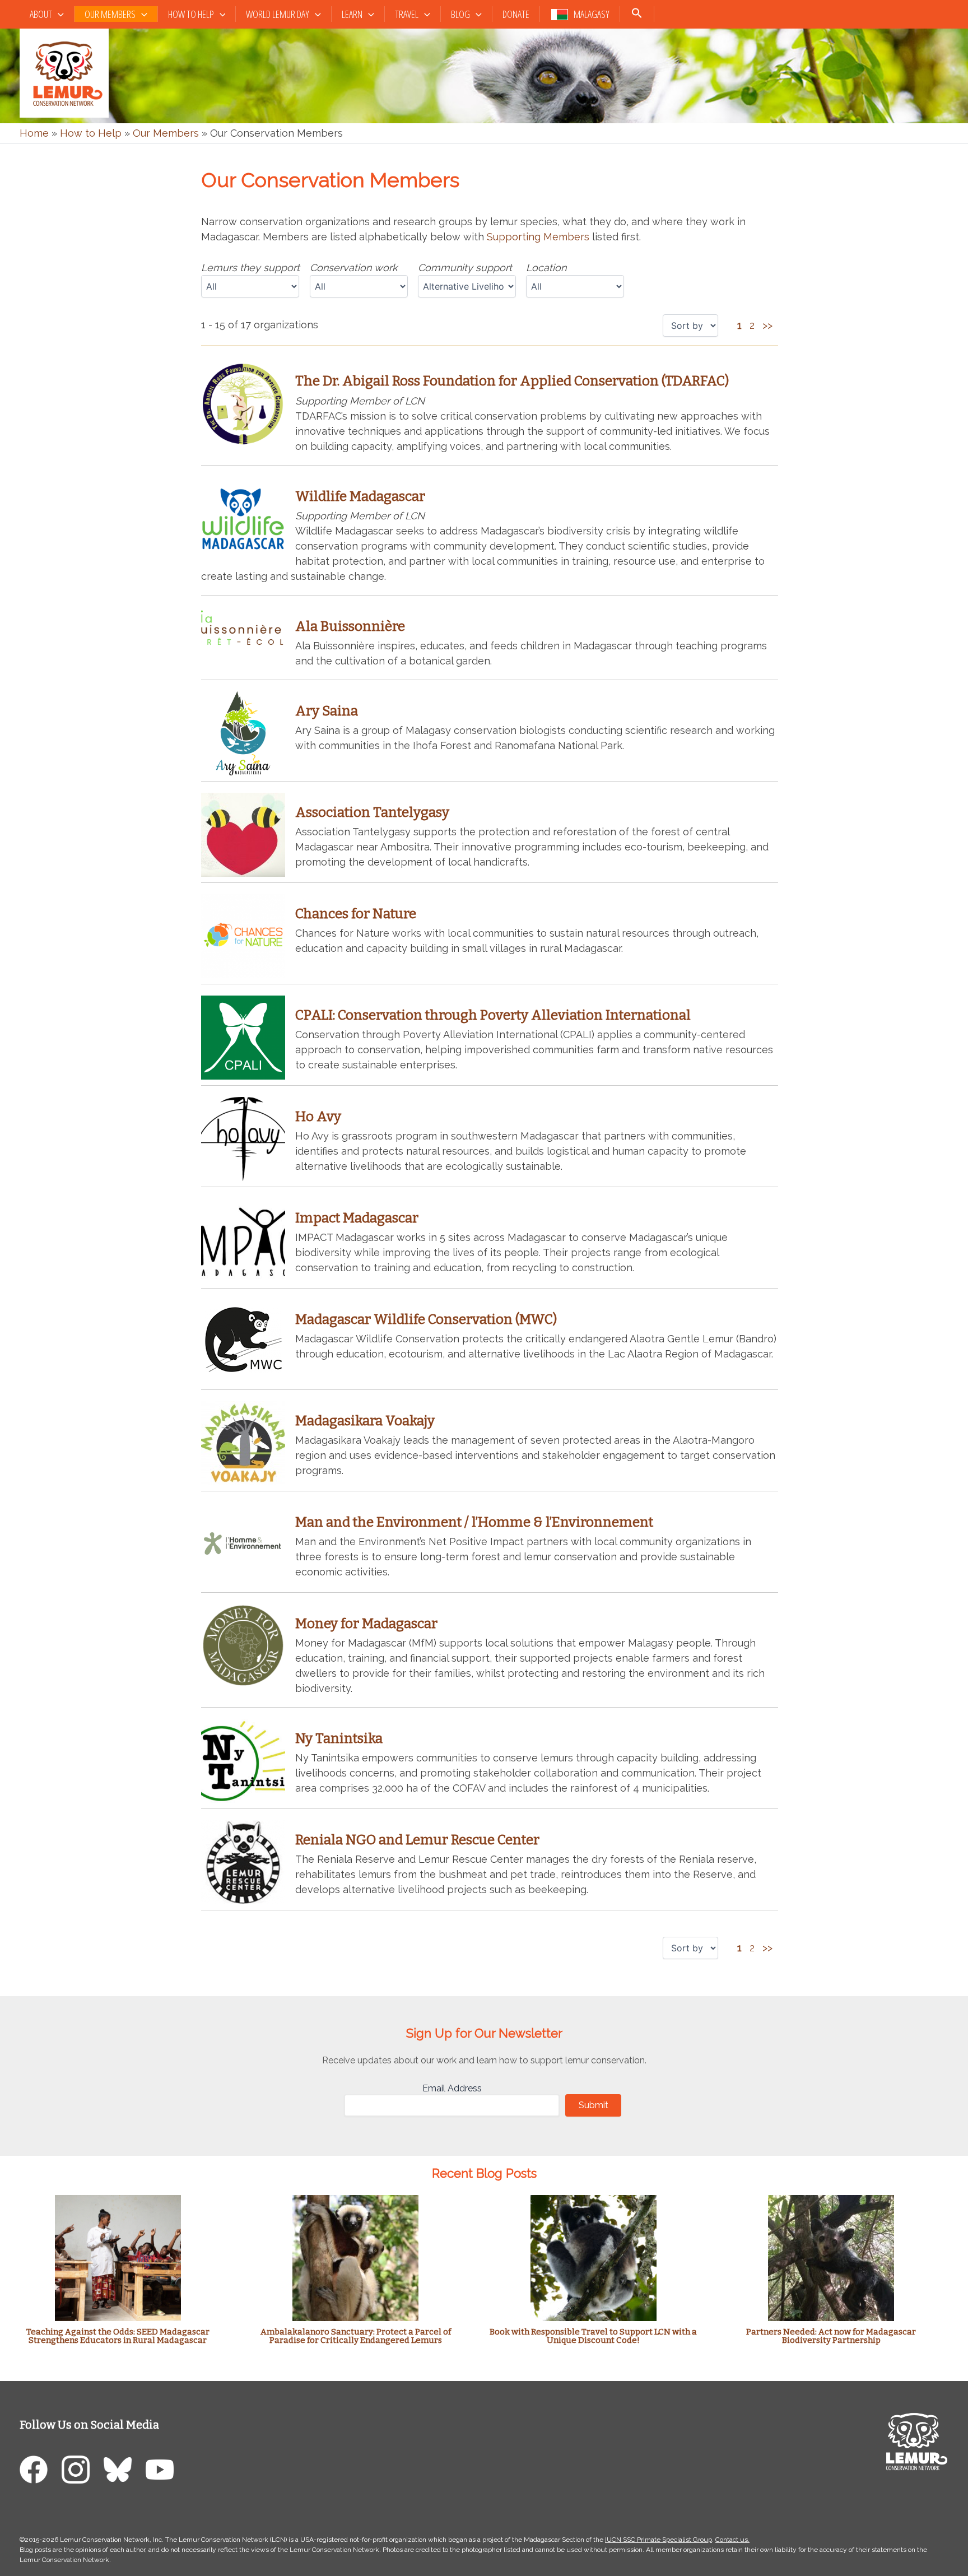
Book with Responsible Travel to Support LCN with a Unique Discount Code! (593, 2336)
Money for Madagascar (366, 1624)
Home (34, 133)
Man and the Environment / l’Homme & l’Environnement (474, 1522)
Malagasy (592, 14)
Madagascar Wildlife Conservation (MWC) (426, 1319)
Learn (352, 14)
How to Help (191, 14)
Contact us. (732, 2540)
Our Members (110, 14)
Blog (460, 14)
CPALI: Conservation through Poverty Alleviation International (493, 1015)
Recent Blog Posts (484, 2173)
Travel (407, 14)
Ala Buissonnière (350, 626)
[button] (58, 14)
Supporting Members (538, 237)
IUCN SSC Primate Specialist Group (658, 2540)
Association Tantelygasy (372, 812)
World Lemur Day (278, 14)
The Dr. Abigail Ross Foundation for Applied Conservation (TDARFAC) (512, 381)
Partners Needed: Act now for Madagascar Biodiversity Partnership (831, 2336)
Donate (516, 14)
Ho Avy (318, 1117)
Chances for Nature (356, 914)
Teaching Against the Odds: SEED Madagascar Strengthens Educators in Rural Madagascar (118, 2336)
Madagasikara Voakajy (365, 1421)
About (41, 14)
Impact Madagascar (357, 1218)
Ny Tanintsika (339, 1738)
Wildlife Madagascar (360, 496)
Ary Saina (327, 711)
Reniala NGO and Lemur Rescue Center (417, 1840)
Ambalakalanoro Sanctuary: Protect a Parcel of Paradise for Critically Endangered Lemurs (356, 2336)
